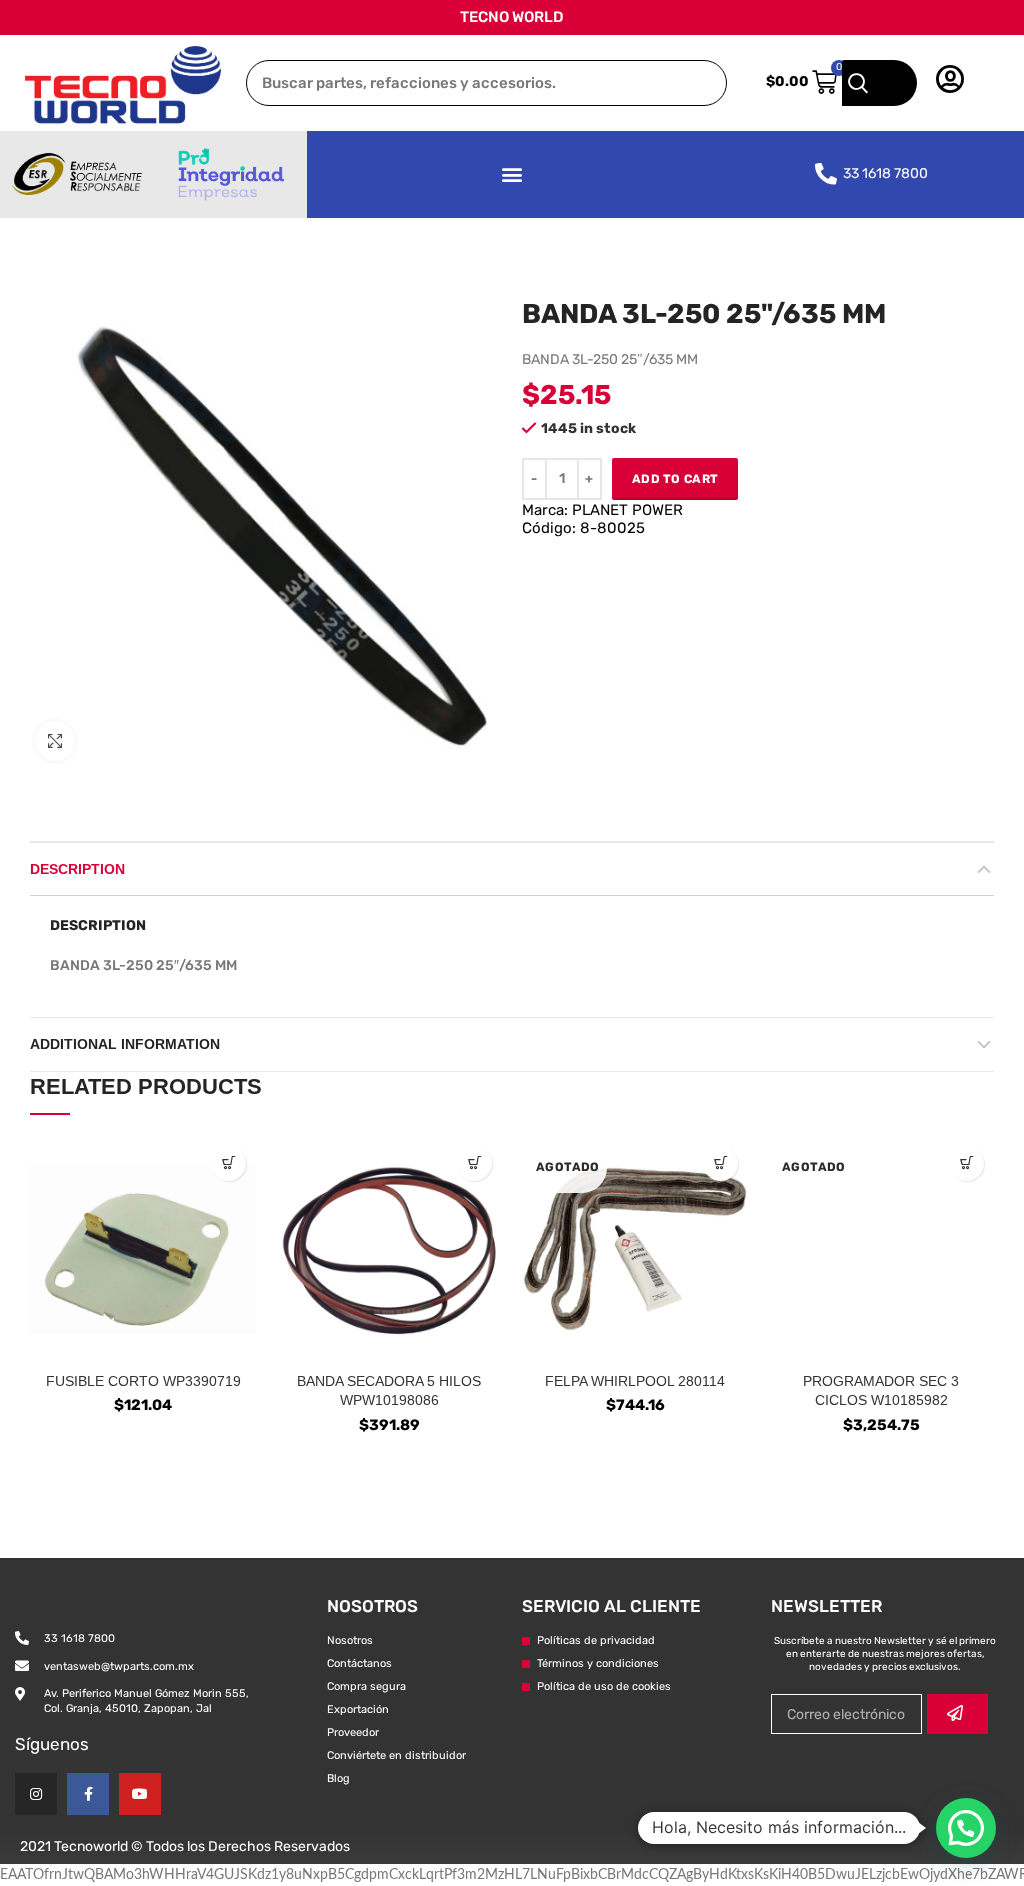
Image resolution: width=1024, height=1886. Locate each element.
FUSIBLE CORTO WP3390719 (143, 1381)
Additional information (125, 1044)
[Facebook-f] (88, 1794)
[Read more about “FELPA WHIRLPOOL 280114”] (720, 1163)
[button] (511, 174)
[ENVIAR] (957, 1714)
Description (77, 869)
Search (879, 83)
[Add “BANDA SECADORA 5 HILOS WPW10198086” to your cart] (474, 1163)
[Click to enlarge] (55, 741)
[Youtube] (140, 1794)
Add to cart (675, 479)
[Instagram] (36, 1794)
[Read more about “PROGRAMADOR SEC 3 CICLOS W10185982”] (966, 1163)
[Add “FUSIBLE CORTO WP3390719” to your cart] (228, 1163)
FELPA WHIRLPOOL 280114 (635, 1381)
